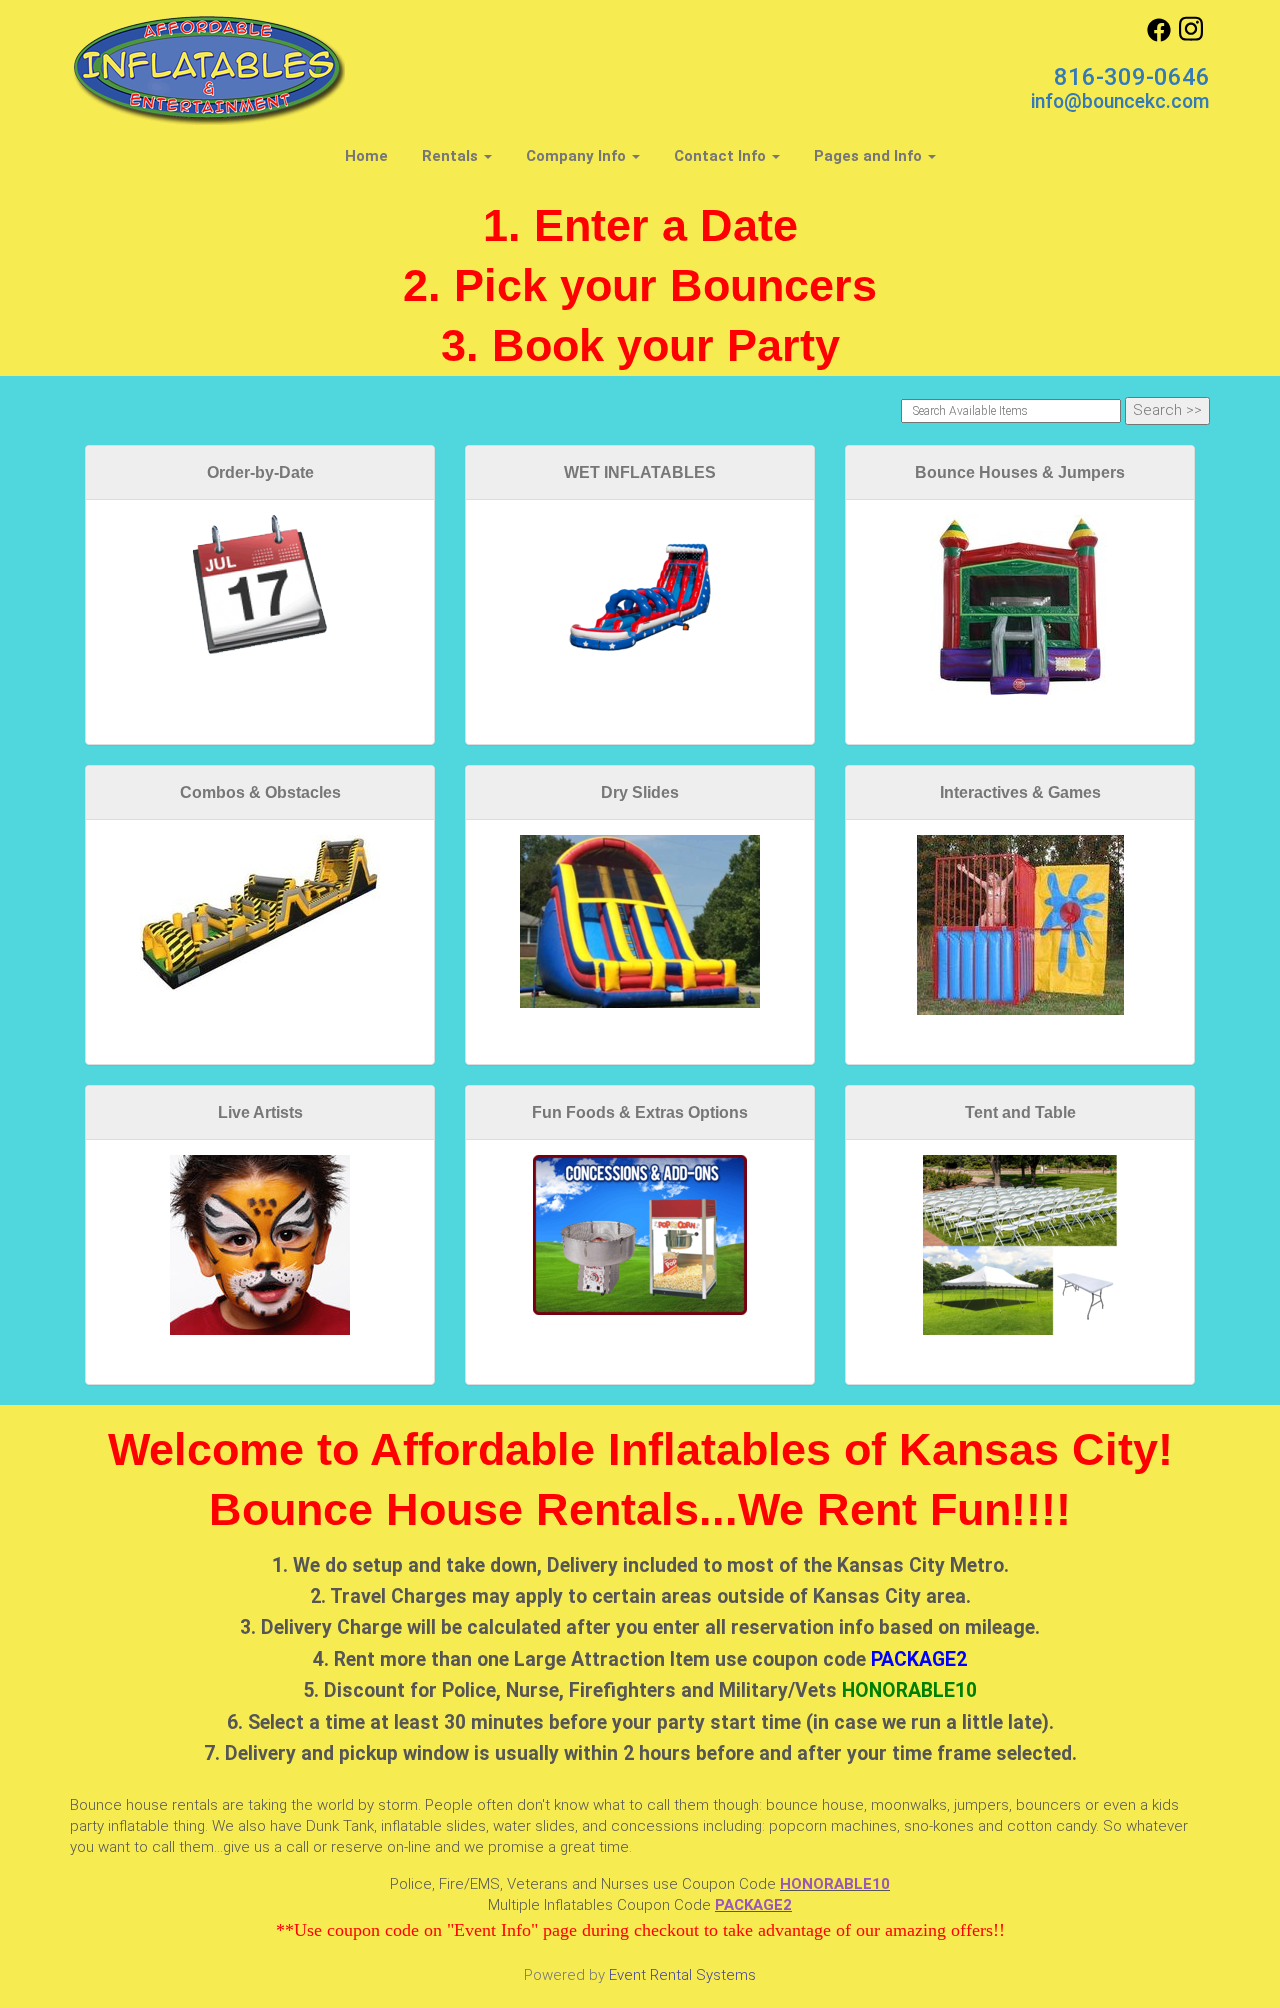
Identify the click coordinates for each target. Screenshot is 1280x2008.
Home (366, 156)
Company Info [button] (578, 156)
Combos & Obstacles (260, 792)
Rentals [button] (452, 156)
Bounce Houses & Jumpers (1020, 472)
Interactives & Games (1020, 792)
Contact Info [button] (722, 156)
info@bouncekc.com (1120, 101)
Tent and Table (1020, 1112)
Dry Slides (640, 792)
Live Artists (260, 1112)
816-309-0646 (1132, 77)
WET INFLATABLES (640, 472)
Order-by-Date (260, 472)
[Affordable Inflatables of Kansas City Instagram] (1191, 37)
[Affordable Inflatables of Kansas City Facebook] (1159, 37)
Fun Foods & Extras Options (640, 1112)
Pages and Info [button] (870, 156)
